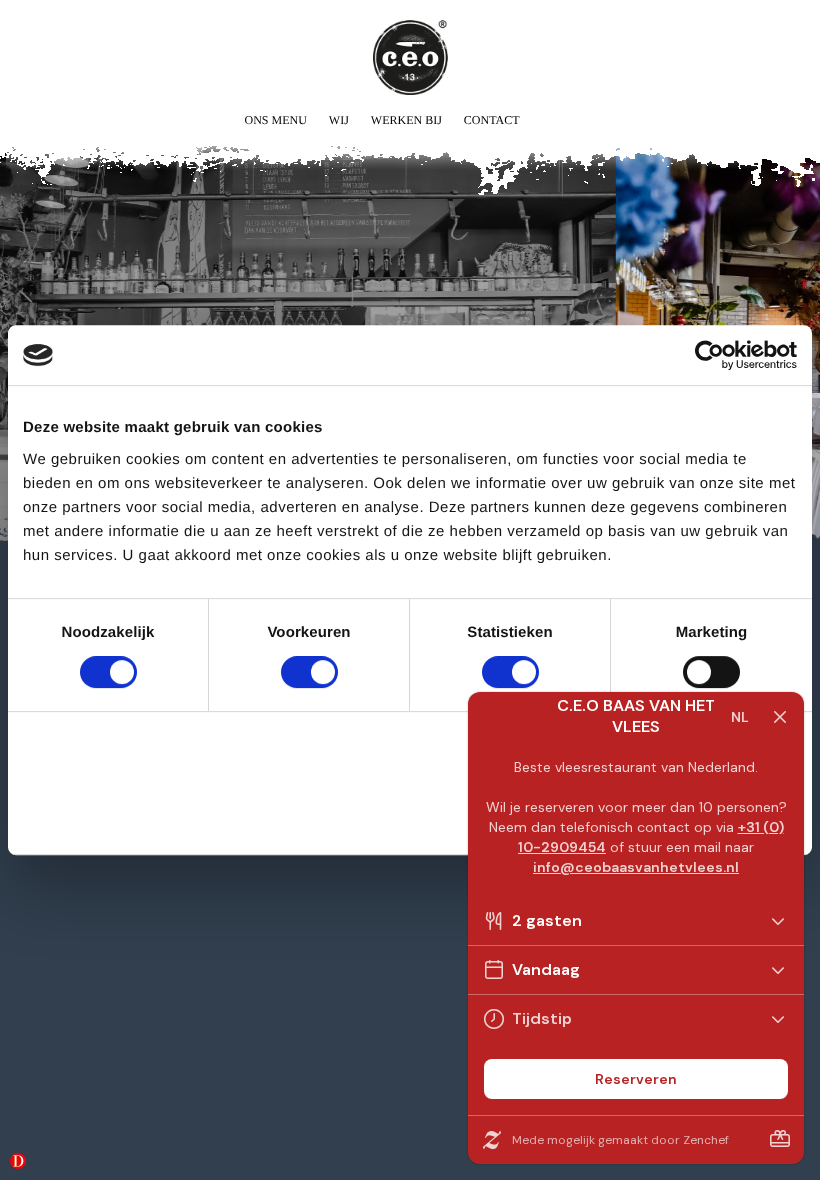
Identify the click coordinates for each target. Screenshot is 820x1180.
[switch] (309, 672)
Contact (492, 120)
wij (339, 120)
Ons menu (275, 120)
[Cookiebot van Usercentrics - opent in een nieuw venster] (709, 355)
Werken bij (406, 120)
